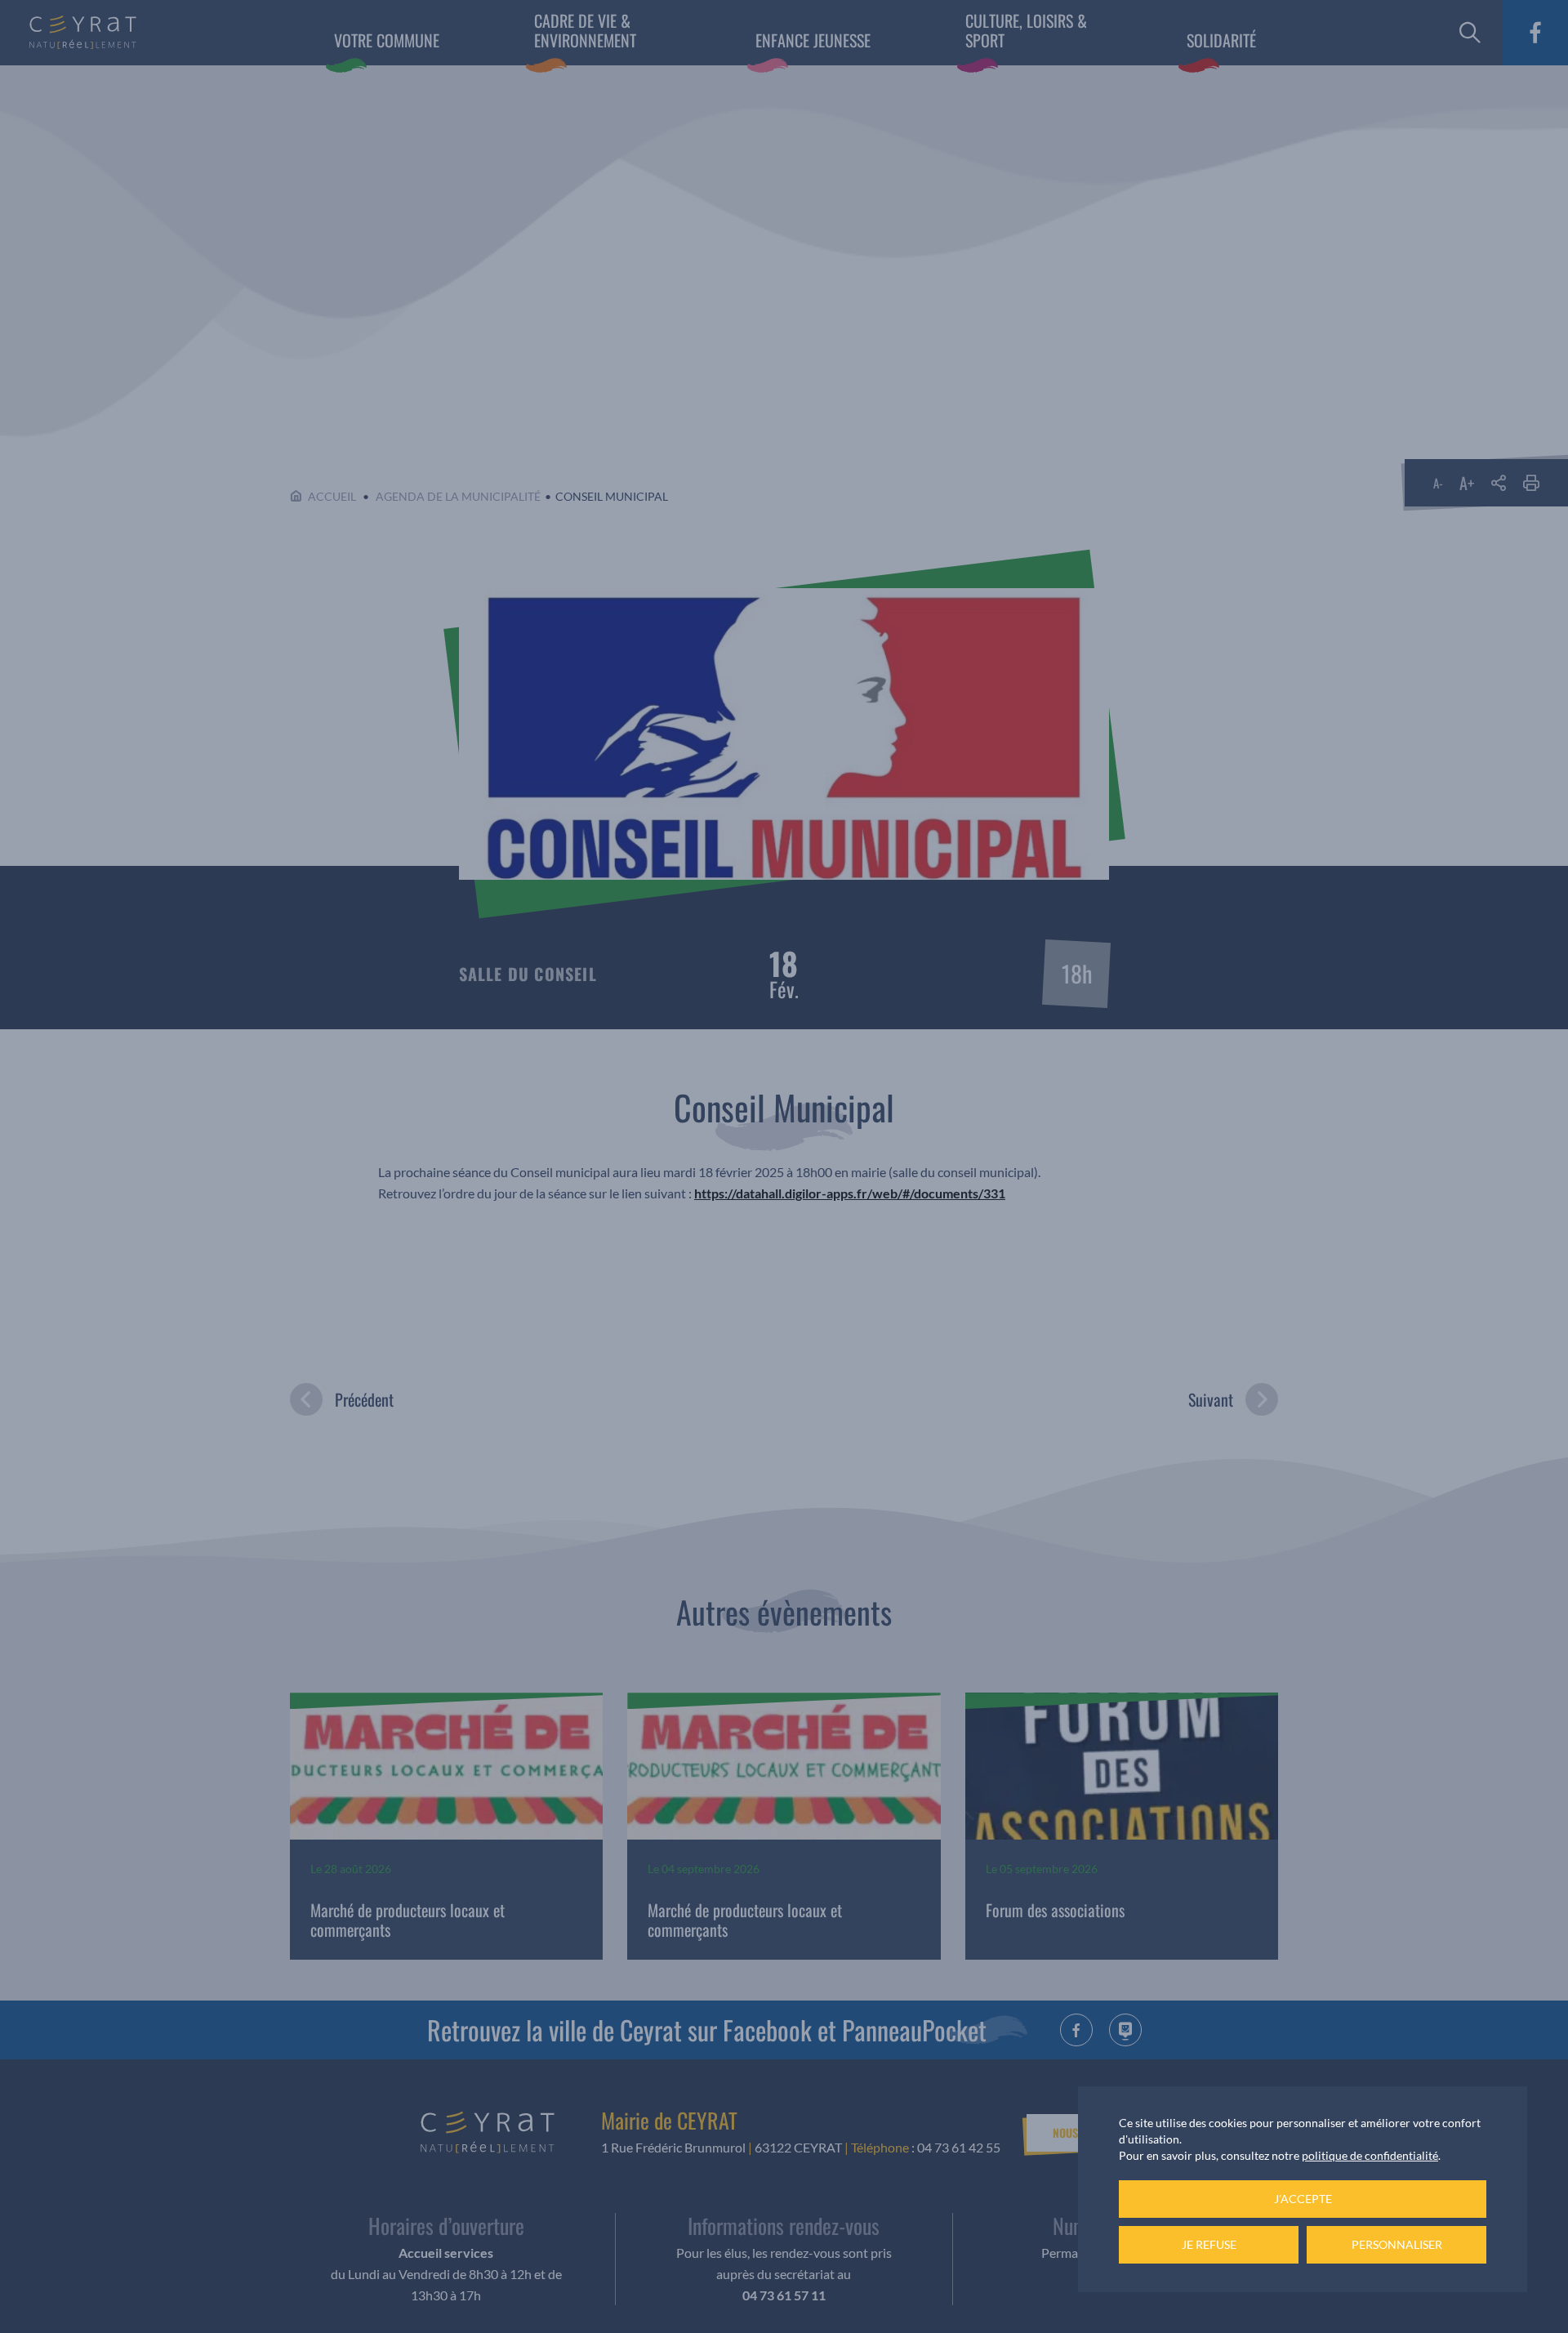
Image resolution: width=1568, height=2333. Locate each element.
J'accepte (1303, 2199)
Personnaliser (1397, 2244)
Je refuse (1209, 2244)
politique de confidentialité (1370, 2155)
